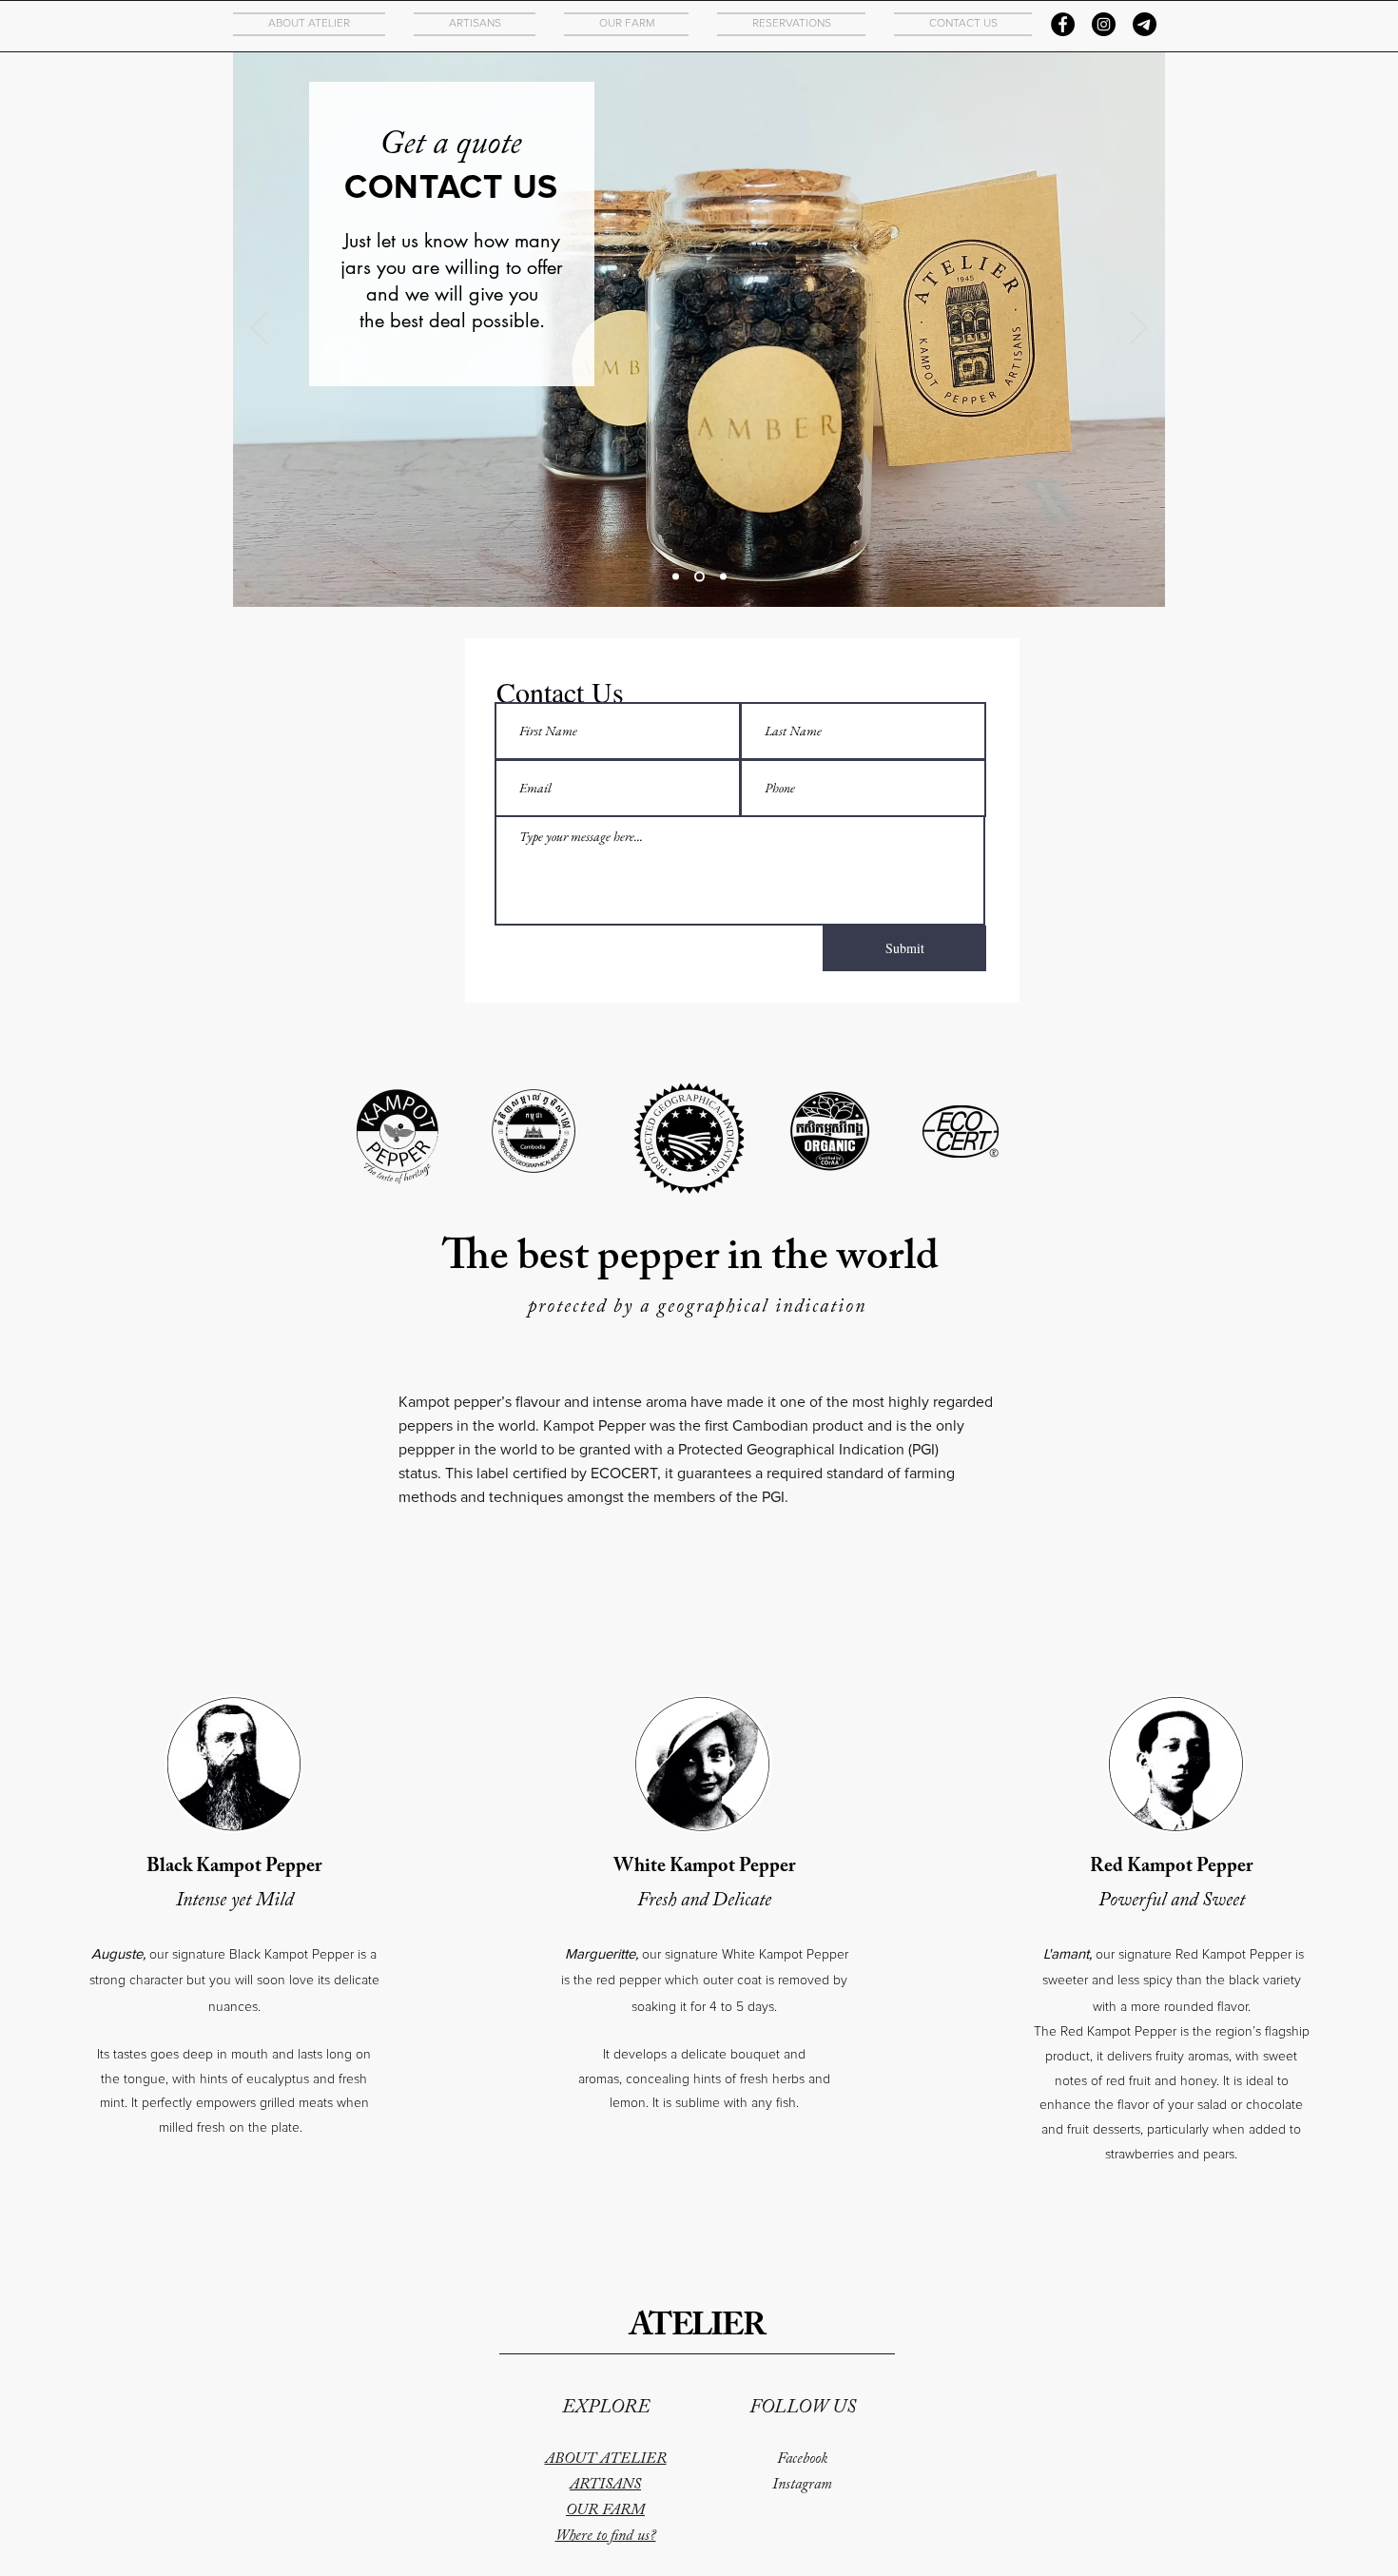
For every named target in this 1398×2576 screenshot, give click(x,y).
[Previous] (260, 329)
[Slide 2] (698, 577)
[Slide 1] (676, 577)
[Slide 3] (721, 577)
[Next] (1138, 329)
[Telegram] (1145, 24)
